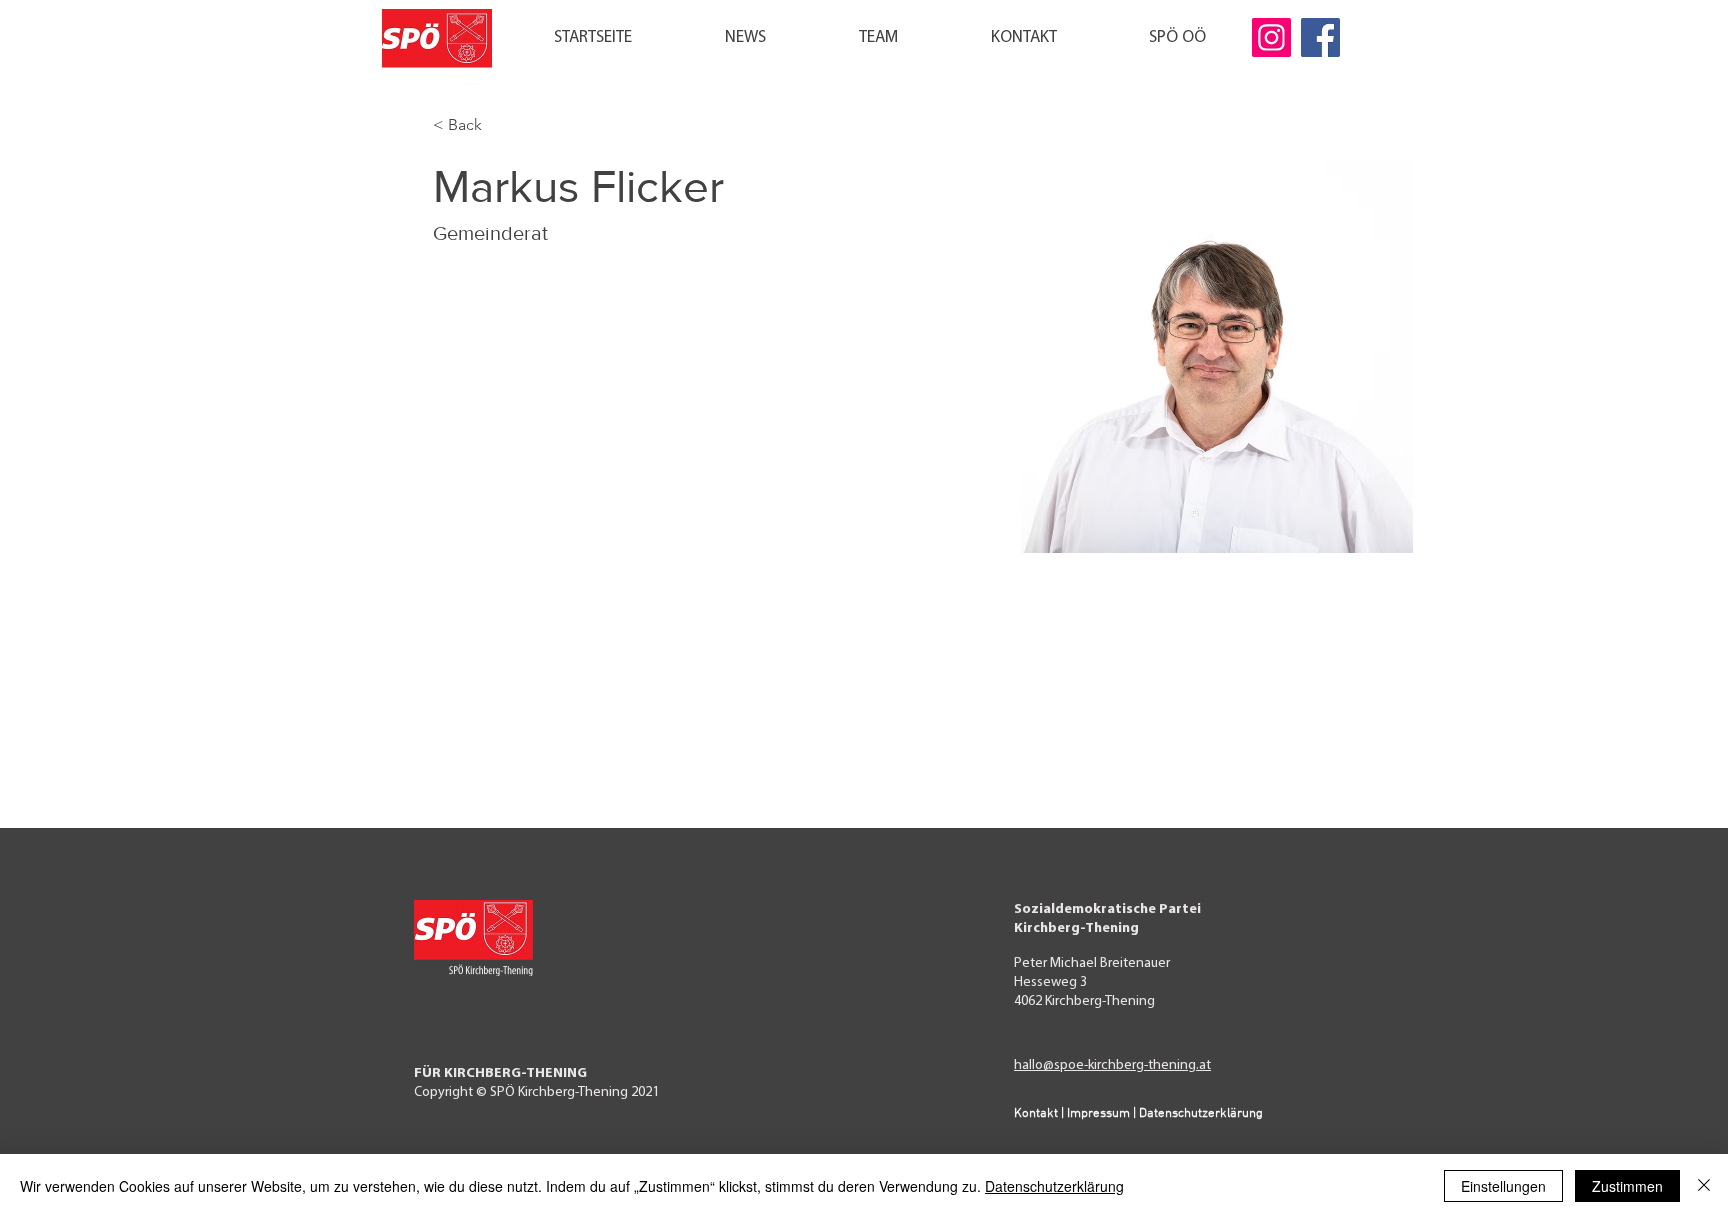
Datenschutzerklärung (1054, 1186)
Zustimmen (1627, 1186)
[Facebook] (1320, 37)
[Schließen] (1704, 1186)
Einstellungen (1503, 1186)
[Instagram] (1271, 37)
